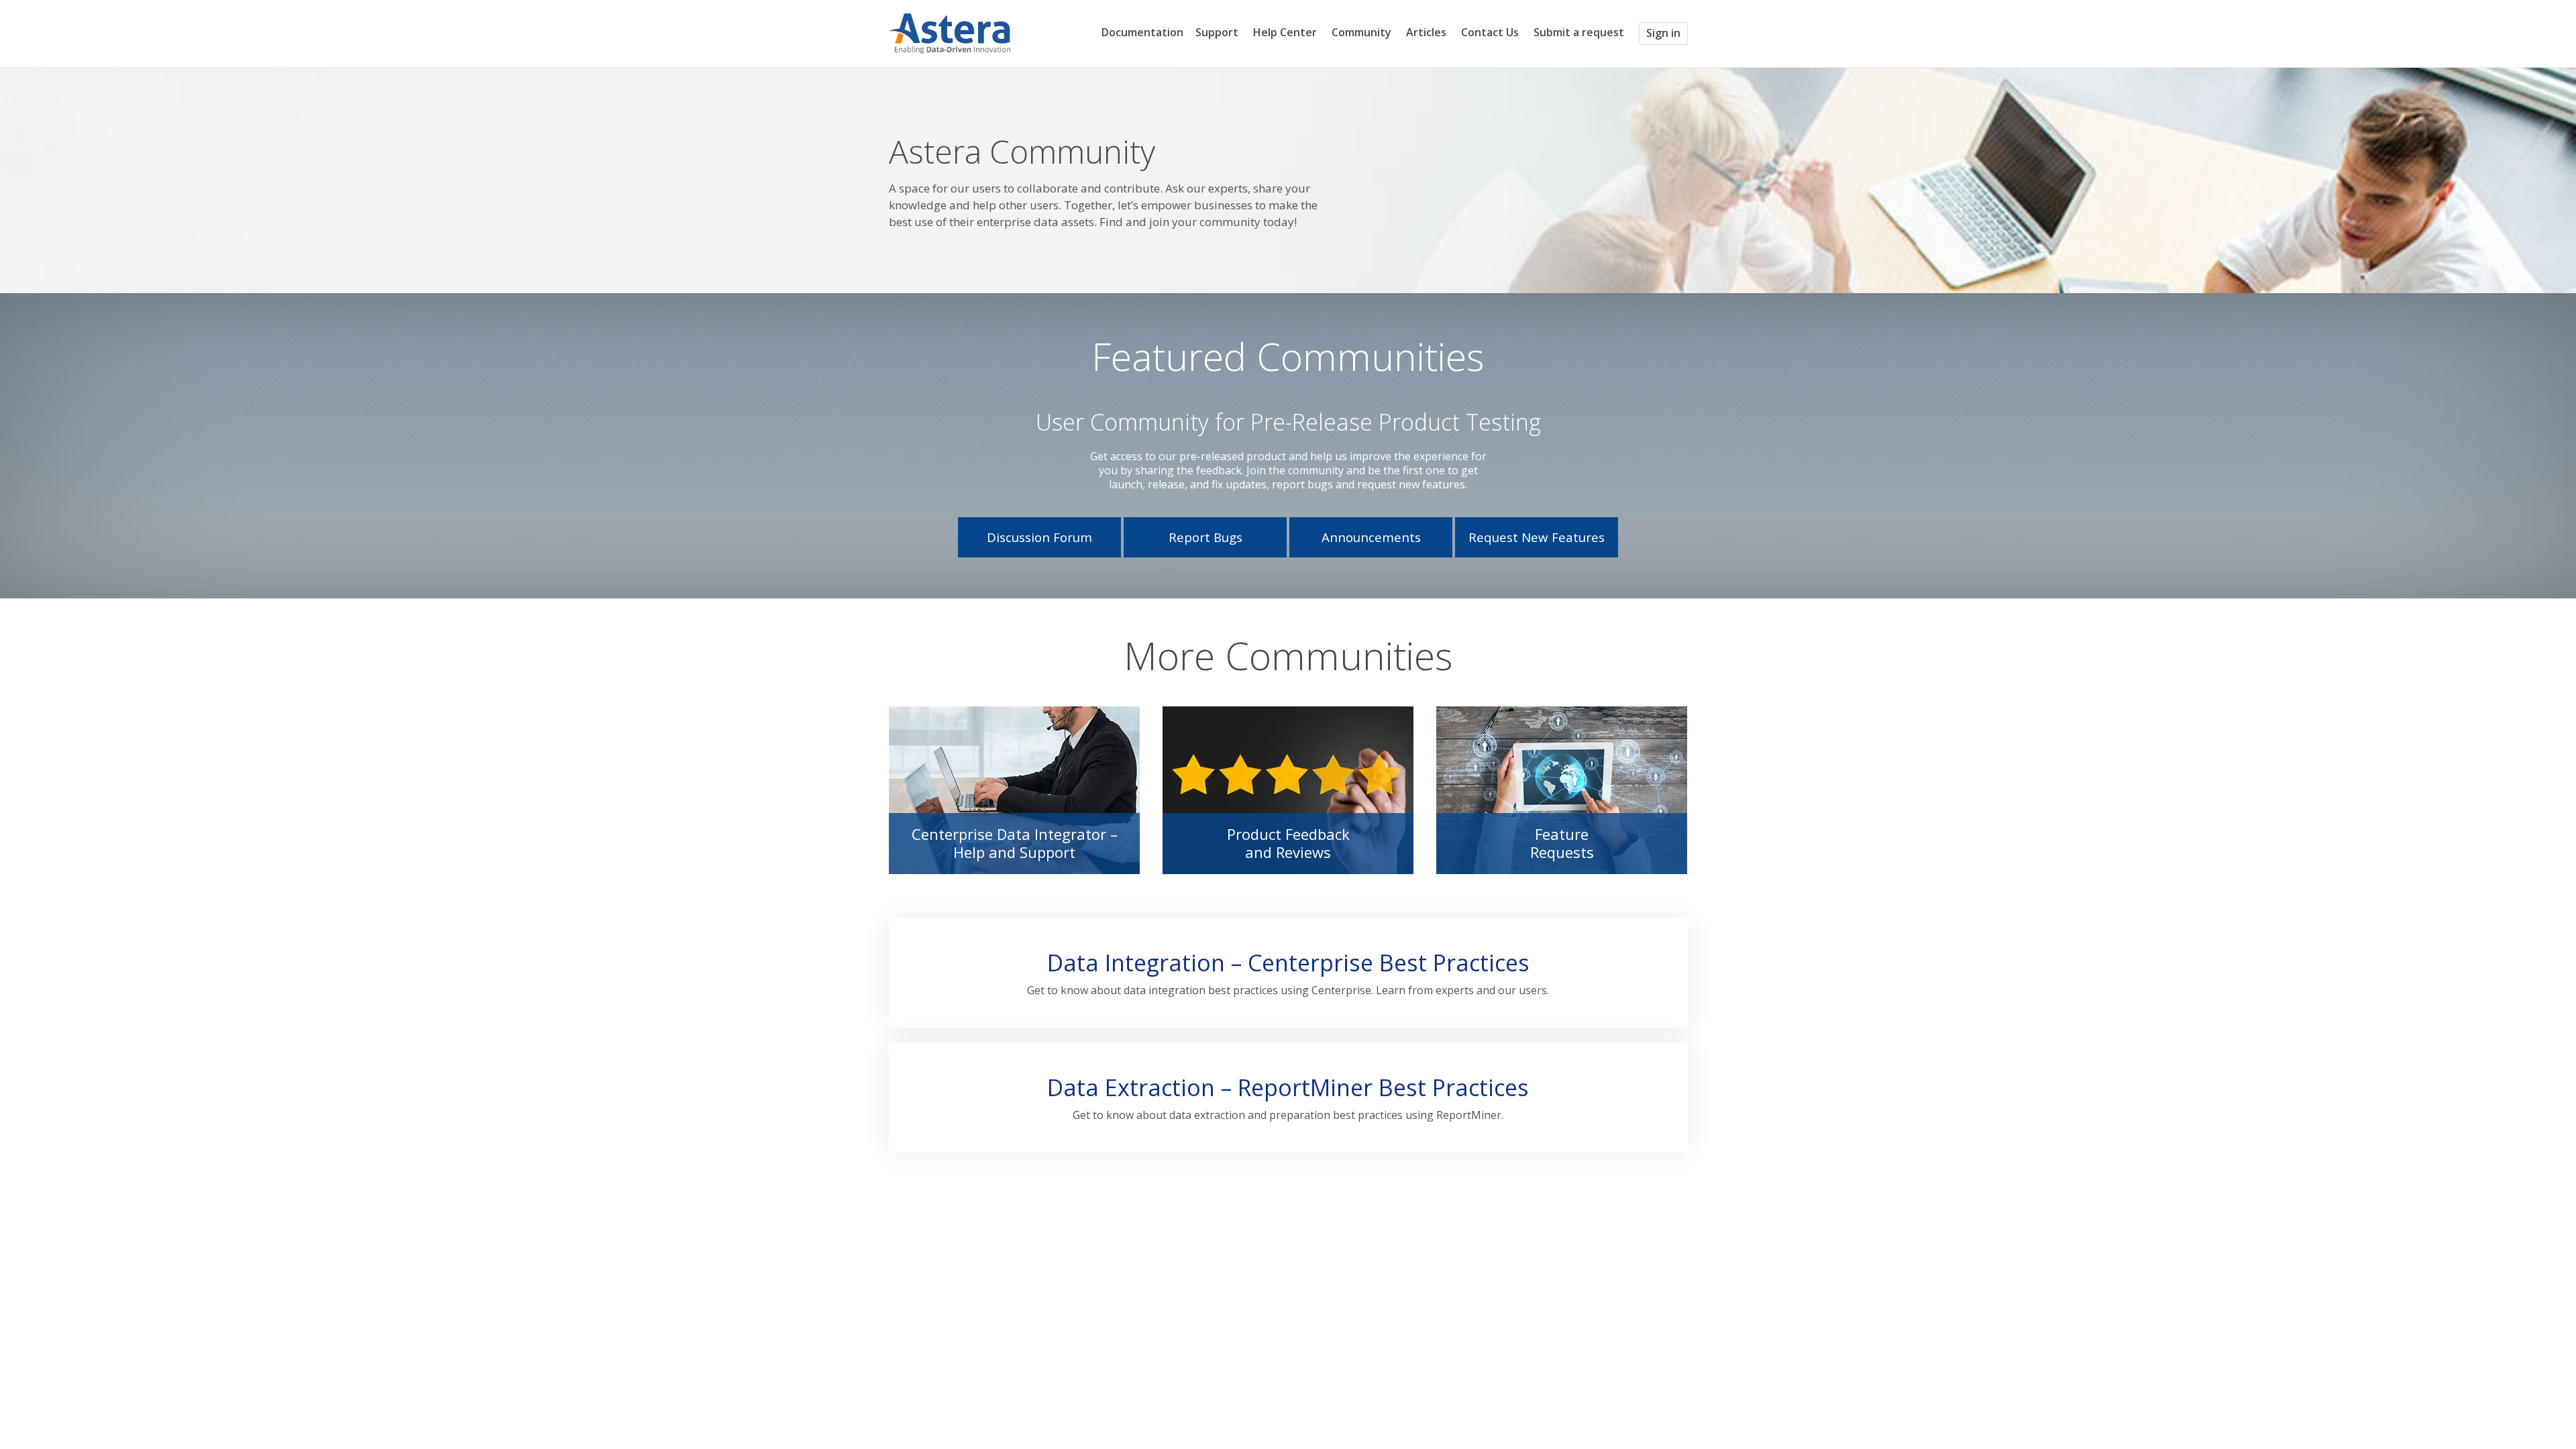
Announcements (1371, 537)
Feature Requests (1562, 843)
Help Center (1285, 32)
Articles (1426, 32)
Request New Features (1537, 537)
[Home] (950, 32)
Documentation (1142, 32)
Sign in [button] (1663, 33)
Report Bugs (1205, 537)
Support (1217, 32)
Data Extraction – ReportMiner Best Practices (1288, 1087)
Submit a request (1579, 33)
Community (1361, 32)
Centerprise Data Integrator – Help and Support (1015, 843)
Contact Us (1490, 32)
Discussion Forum (1039, 537)
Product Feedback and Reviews (1288, 843)
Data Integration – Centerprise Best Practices (1288, 963)
